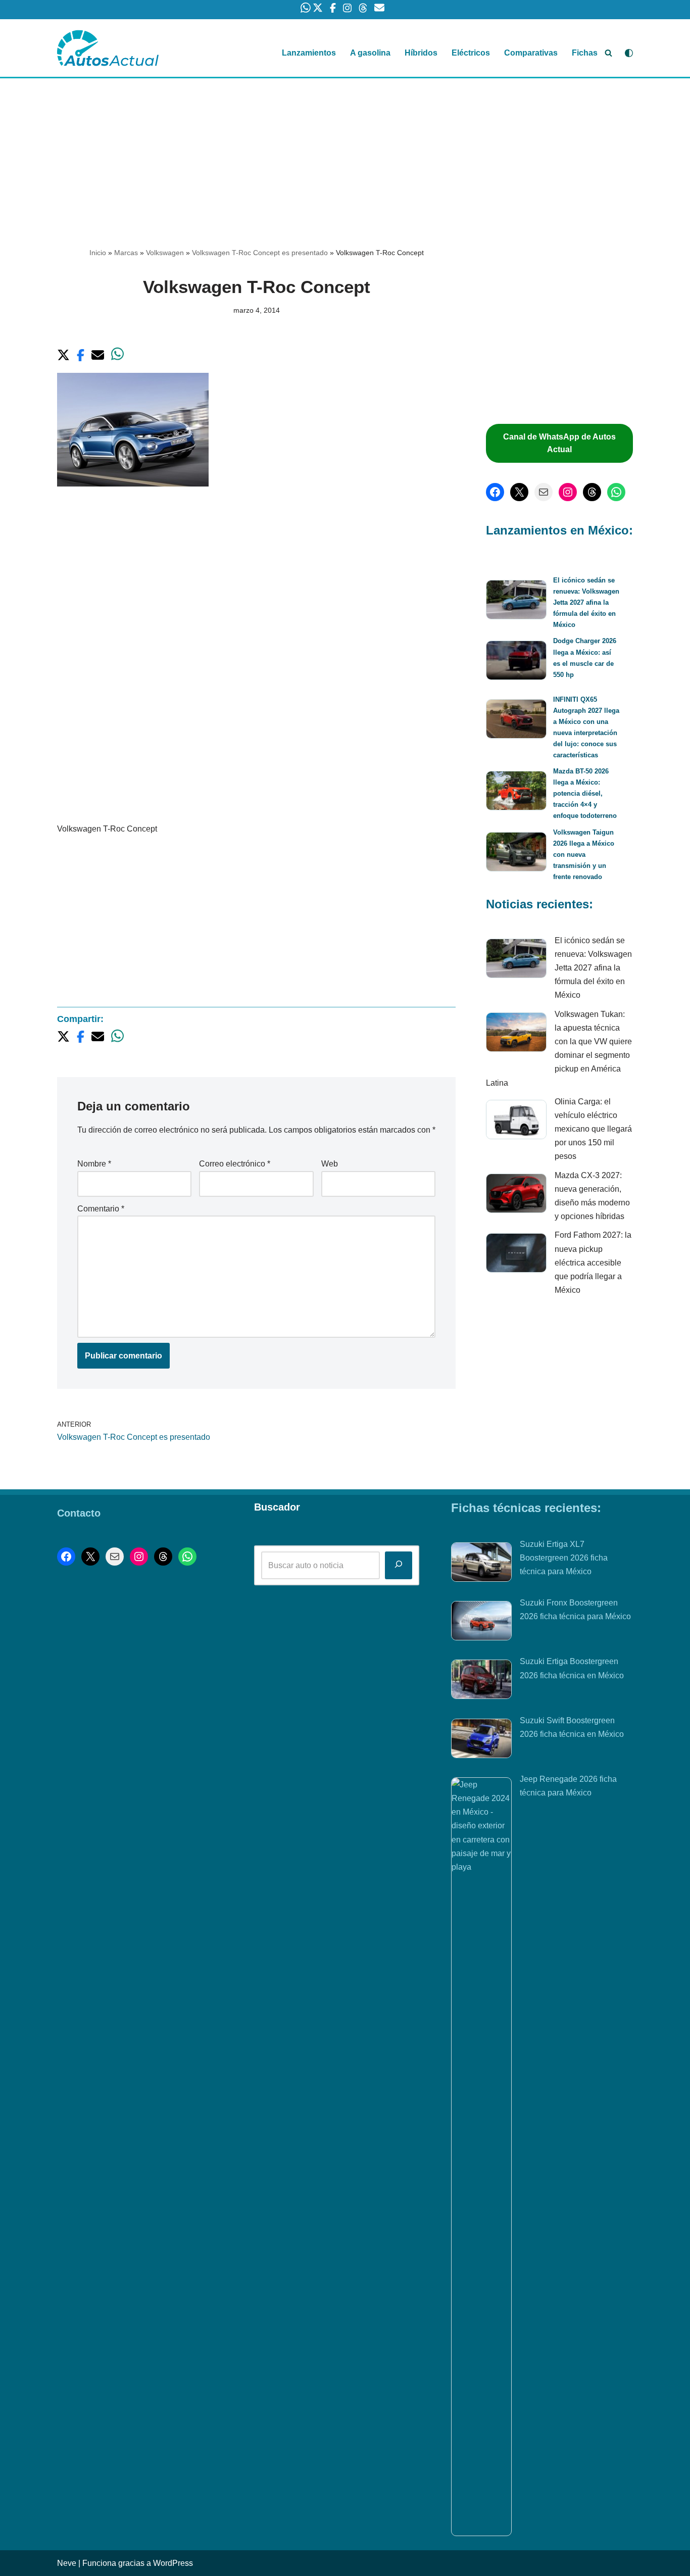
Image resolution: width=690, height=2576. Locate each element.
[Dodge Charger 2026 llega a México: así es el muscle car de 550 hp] (516, 662)
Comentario (101, 1209)
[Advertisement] (345, 153)
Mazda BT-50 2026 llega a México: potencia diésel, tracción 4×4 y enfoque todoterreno (585, 793)
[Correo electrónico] (544, 492)
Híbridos (421, 53)
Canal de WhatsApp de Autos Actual (559, 443)
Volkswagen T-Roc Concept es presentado (260, 253)
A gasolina (370, 53)
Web (330, 1164)
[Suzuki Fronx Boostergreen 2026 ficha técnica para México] (481, 1623)
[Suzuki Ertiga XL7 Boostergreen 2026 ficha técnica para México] (481, 1564)
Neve (67, 2563)
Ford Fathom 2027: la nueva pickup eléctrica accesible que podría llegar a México (593, 1262)
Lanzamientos (309, 53)
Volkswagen (165, 253)
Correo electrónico (235, 1164)
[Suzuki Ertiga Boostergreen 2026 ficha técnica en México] (481, 1681)
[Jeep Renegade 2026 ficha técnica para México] (481, 2157)
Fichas (585, 53)
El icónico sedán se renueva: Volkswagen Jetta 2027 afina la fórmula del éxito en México (586, 602)
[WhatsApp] (616, 492)
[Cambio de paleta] (629, 53)
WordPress (173, 2563)
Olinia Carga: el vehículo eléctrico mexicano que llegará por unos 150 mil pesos (593, 1129)
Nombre (94, 1164)
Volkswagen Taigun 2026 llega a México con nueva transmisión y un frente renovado (584, 855)
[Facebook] (495, 492)
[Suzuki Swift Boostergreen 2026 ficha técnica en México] (481, 1740)
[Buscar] (608, 53)
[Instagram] (568, 492)
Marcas (126, 253)
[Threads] (592, 492)
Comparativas (531, 53)
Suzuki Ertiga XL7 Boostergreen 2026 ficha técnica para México (564, 1558)
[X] (519, 492)
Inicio (98, 253)
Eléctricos (471, 53)
